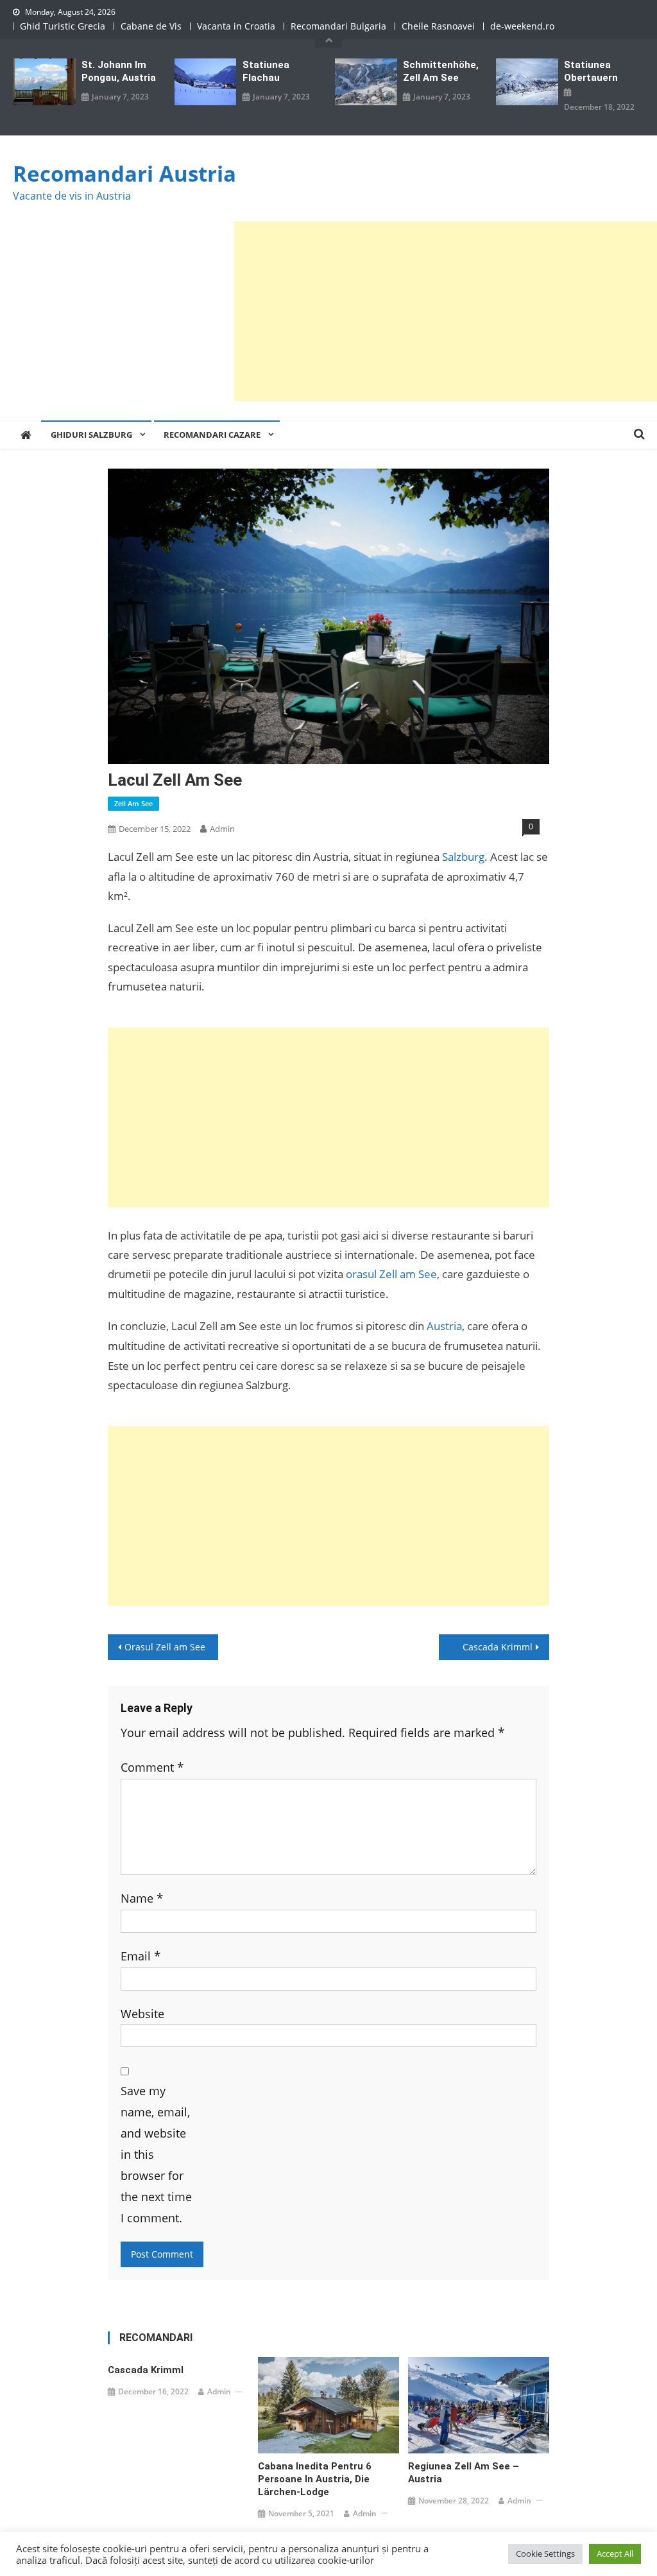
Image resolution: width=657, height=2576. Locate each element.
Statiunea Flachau (266, 71)
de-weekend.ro (522, 26)
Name (142, 1898)
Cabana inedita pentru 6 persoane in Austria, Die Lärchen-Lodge (315, 2479)
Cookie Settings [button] (545, 2554)
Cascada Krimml (498, 1647)
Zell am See (133, 803)
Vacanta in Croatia (236, 26)
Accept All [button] (615, 2554)
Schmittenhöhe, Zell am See (441, 71)
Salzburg (463, 857)
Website (142, 2013)
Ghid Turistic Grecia (63, 26)
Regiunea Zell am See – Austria (464, 2473)
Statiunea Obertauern (591, 71)
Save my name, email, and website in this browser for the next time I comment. (156, 2154)
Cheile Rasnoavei (438, 26)
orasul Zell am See (391, 1274)
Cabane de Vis (151, 26)
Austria (444, 1326)
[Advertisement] (446, 311)
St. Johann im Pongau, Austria (119, 71)
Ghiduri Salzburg (91, 435)
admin (222, 829)
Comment (152, 1767)
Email (141, 1956)
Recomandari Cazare (212, 435)
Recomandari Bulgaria (338, 26)
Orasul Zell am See (165, 1647)
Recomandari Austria (124, 174)
